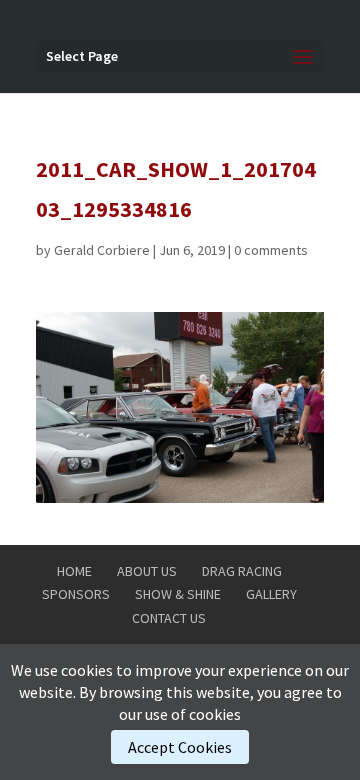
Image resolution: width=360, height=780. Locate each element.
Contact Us (169, 618)
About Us (147, 571)
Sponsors (76, 594)
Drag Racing (242, 571)
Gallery (271, 594)
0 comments (271, 250)
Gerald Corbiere (102, 250)
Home (74, 571)
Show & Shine (178, 594)
